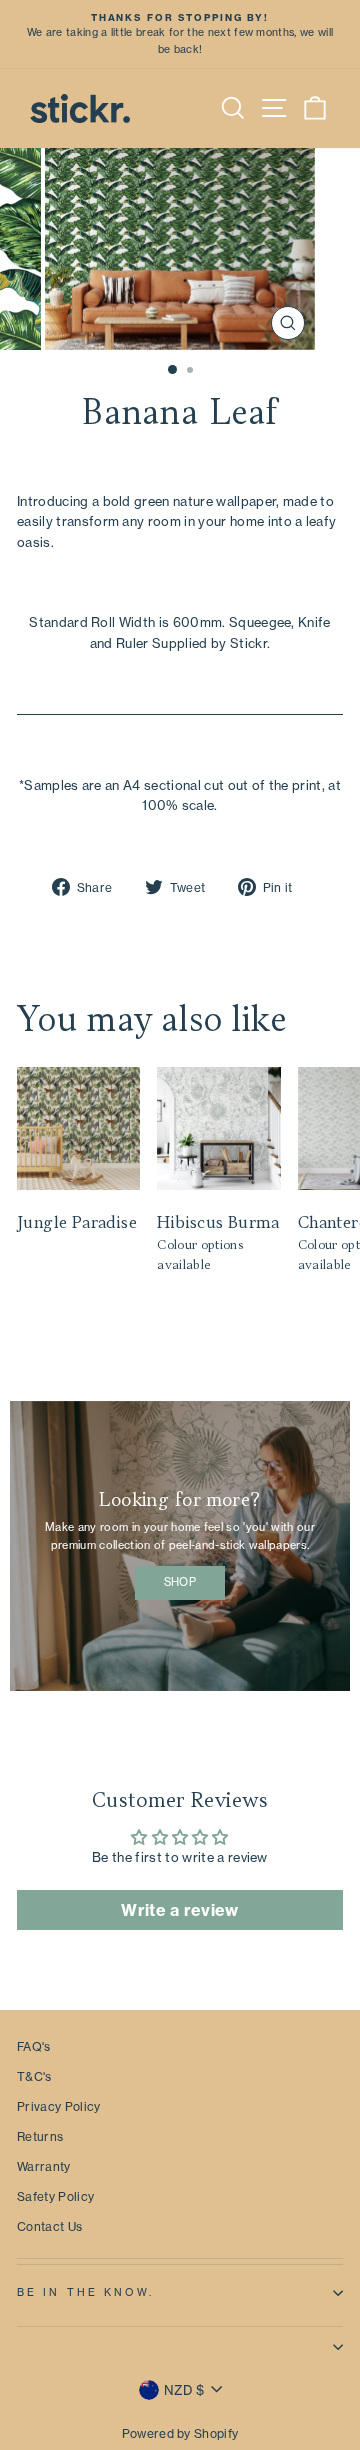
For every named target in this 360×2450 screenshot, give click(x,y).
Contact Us (49, 2226)
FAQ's (34, 2046)
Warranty (44, 2166)
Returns (40, 2136)
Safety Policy (55, 2196)
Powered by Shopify (180, 2433)
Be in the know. (85, 2292)
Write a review (180, 1910)
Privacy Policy (59, 2106)
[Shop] (180, 1546)
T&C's (34, 2076)
